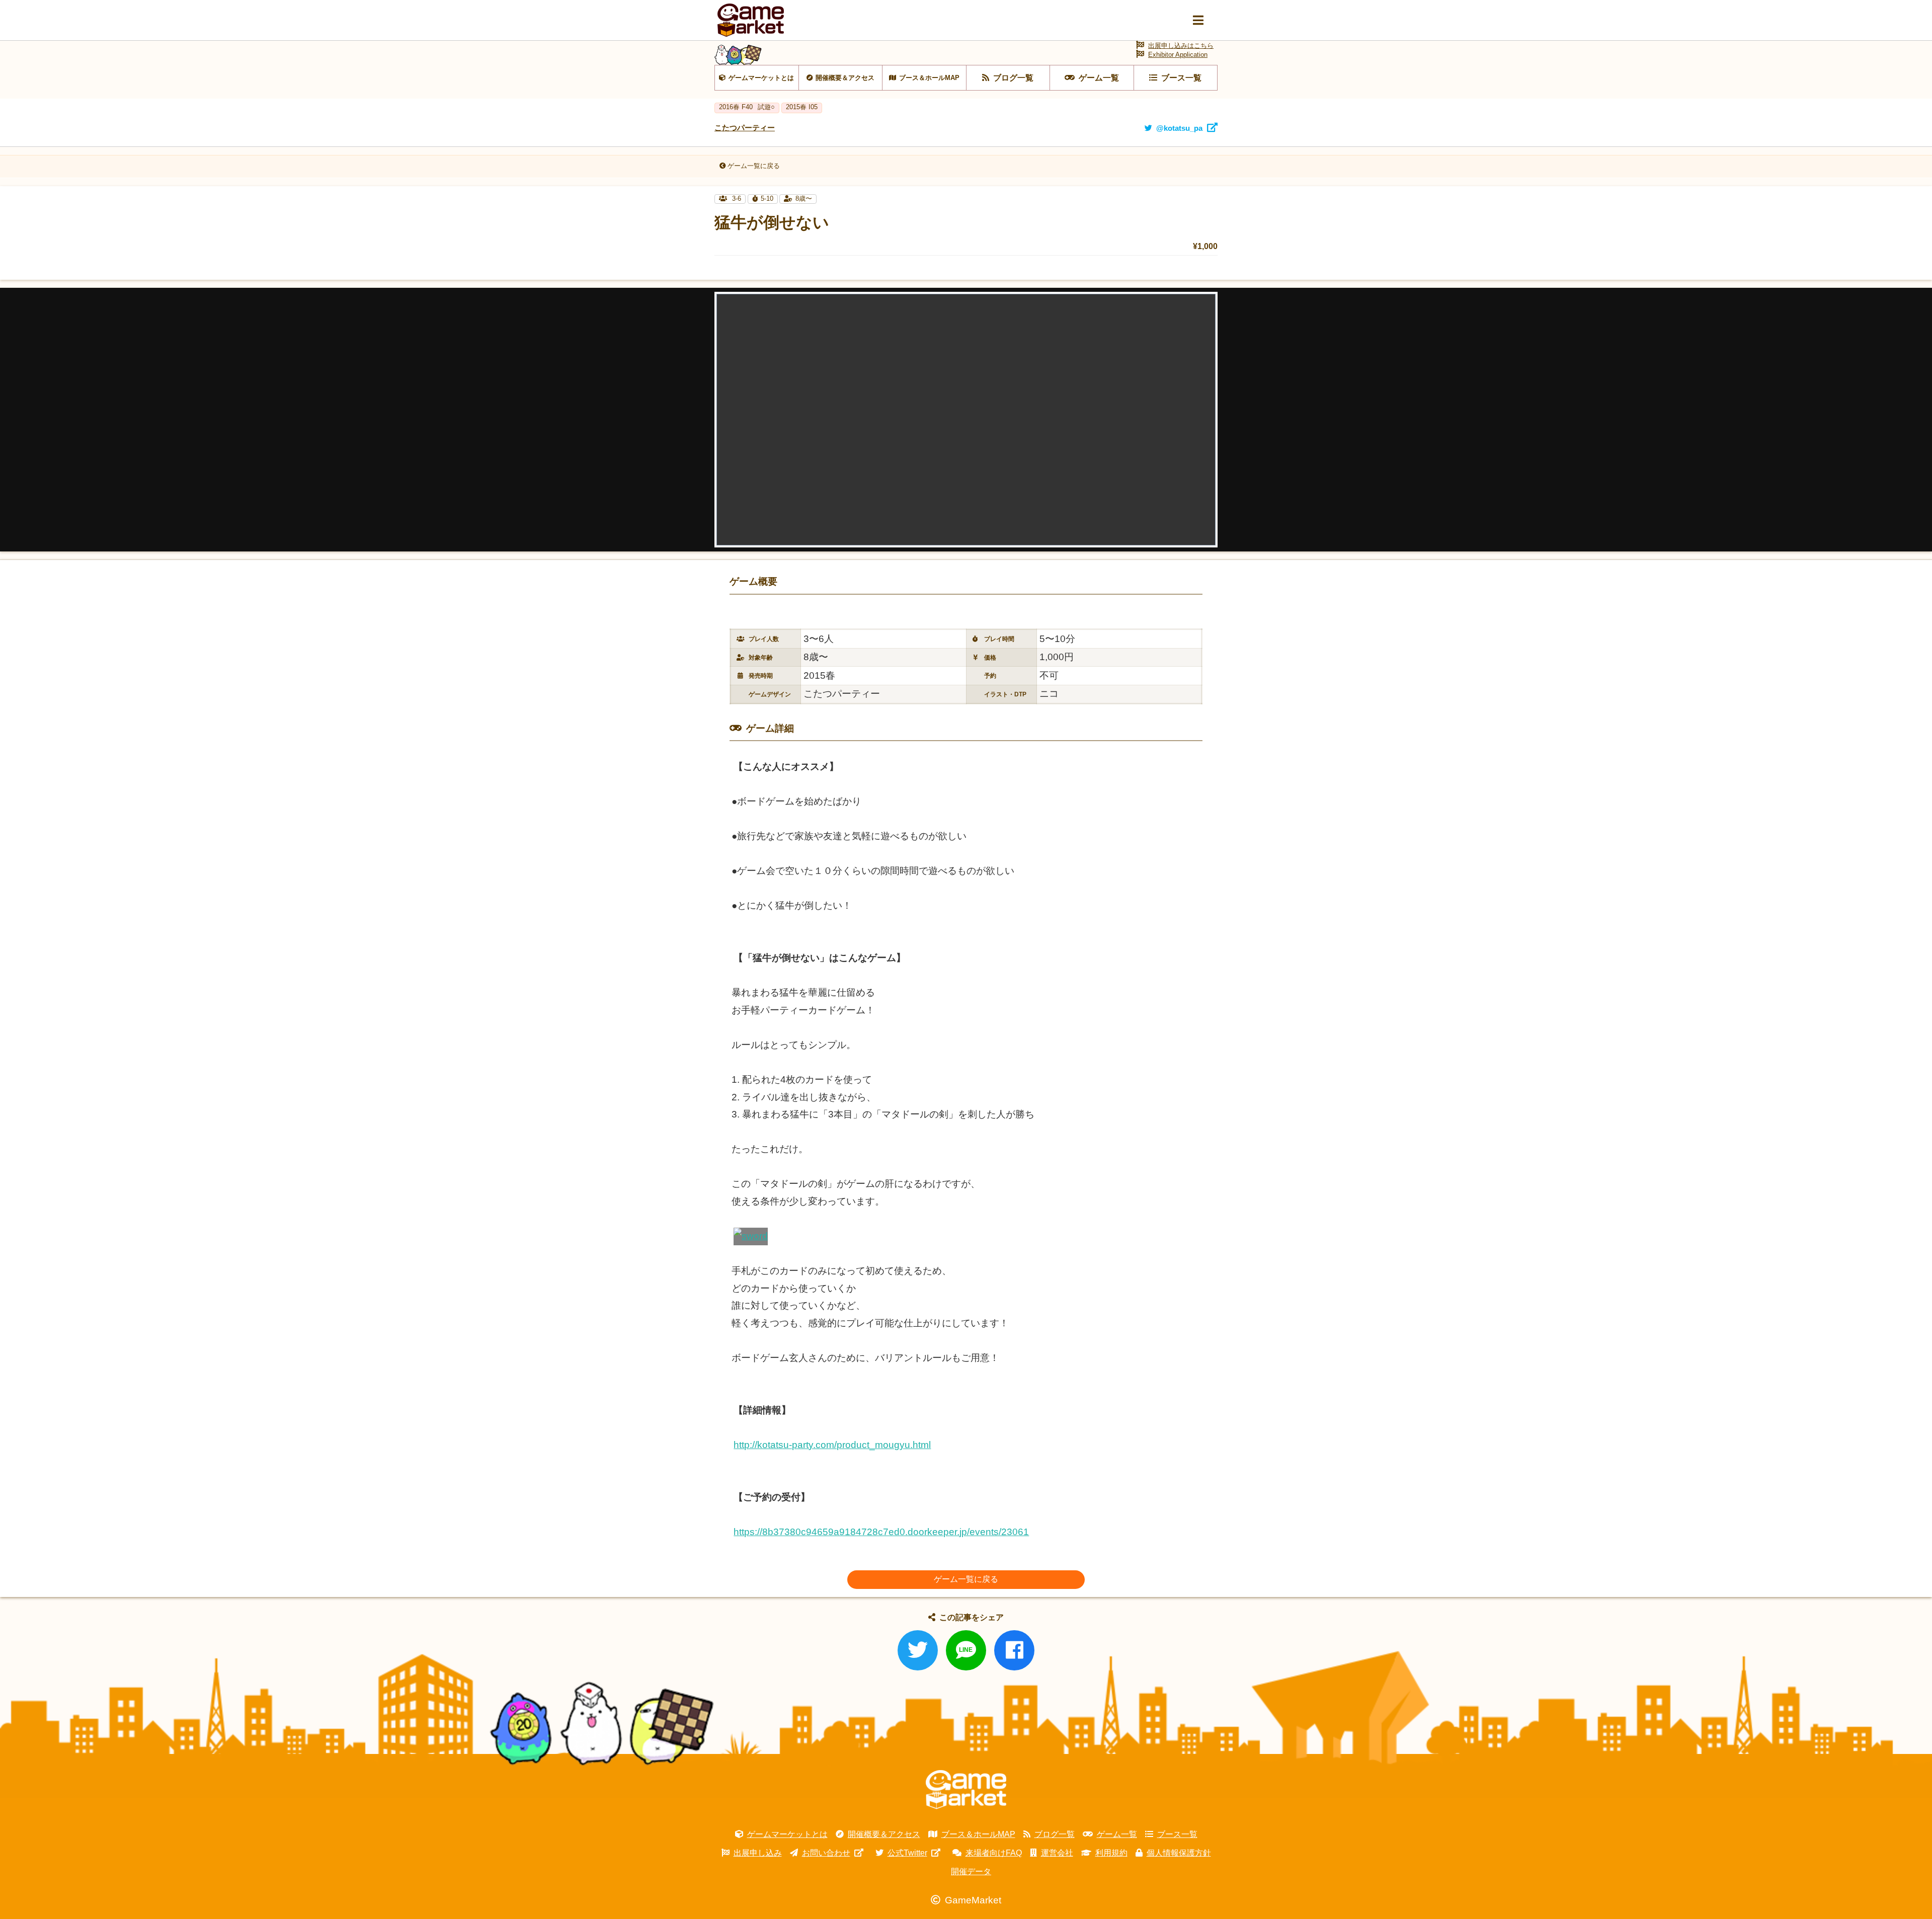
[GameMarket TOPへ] (966, 1790)
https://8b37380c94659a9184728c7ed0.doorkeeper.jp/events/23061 (881, 1532)
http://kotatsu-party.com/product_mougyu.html (832, 1445)
